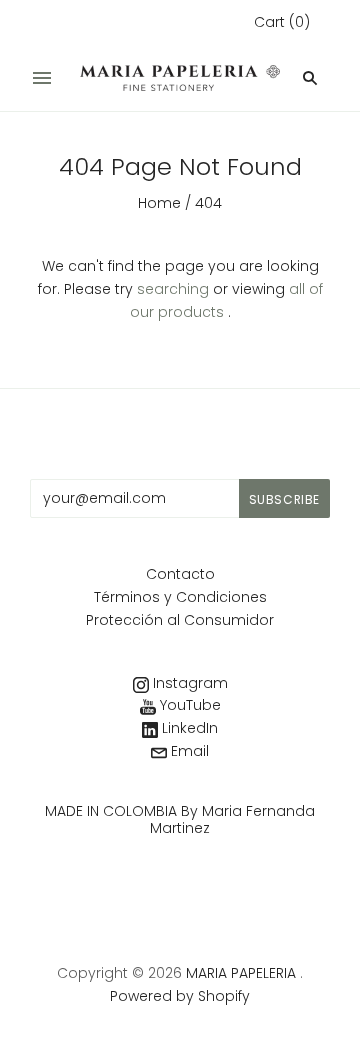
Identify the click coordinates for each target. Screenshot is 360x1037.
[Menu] (42, 78)
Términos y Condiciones (180, 597)
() (282, 22)
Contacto (180, 574)
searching (173, 289)
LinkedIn (188, 728)
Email (188, 751)
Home (159, 203)
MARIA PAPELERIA (241, 973)
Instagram (188, 683)
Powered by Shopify (180, 996)
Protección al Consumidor (180, 620)
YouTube (188, 705)
